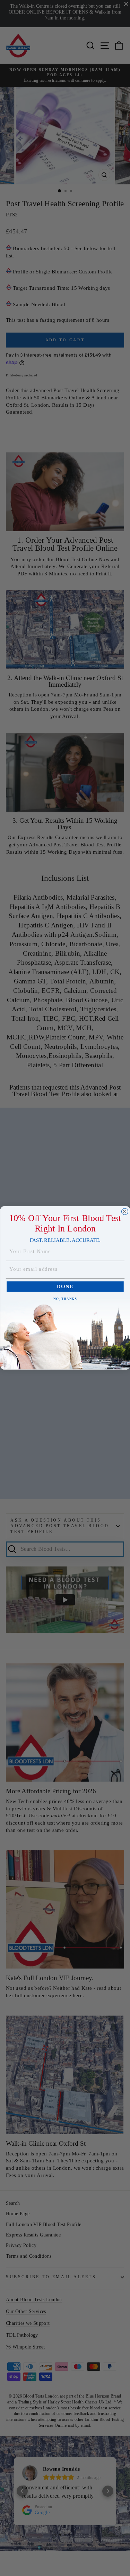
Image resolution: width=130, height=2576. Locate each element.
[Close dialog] (125, 1212)
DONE (65, 1287)
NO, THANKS (65, 1299)
